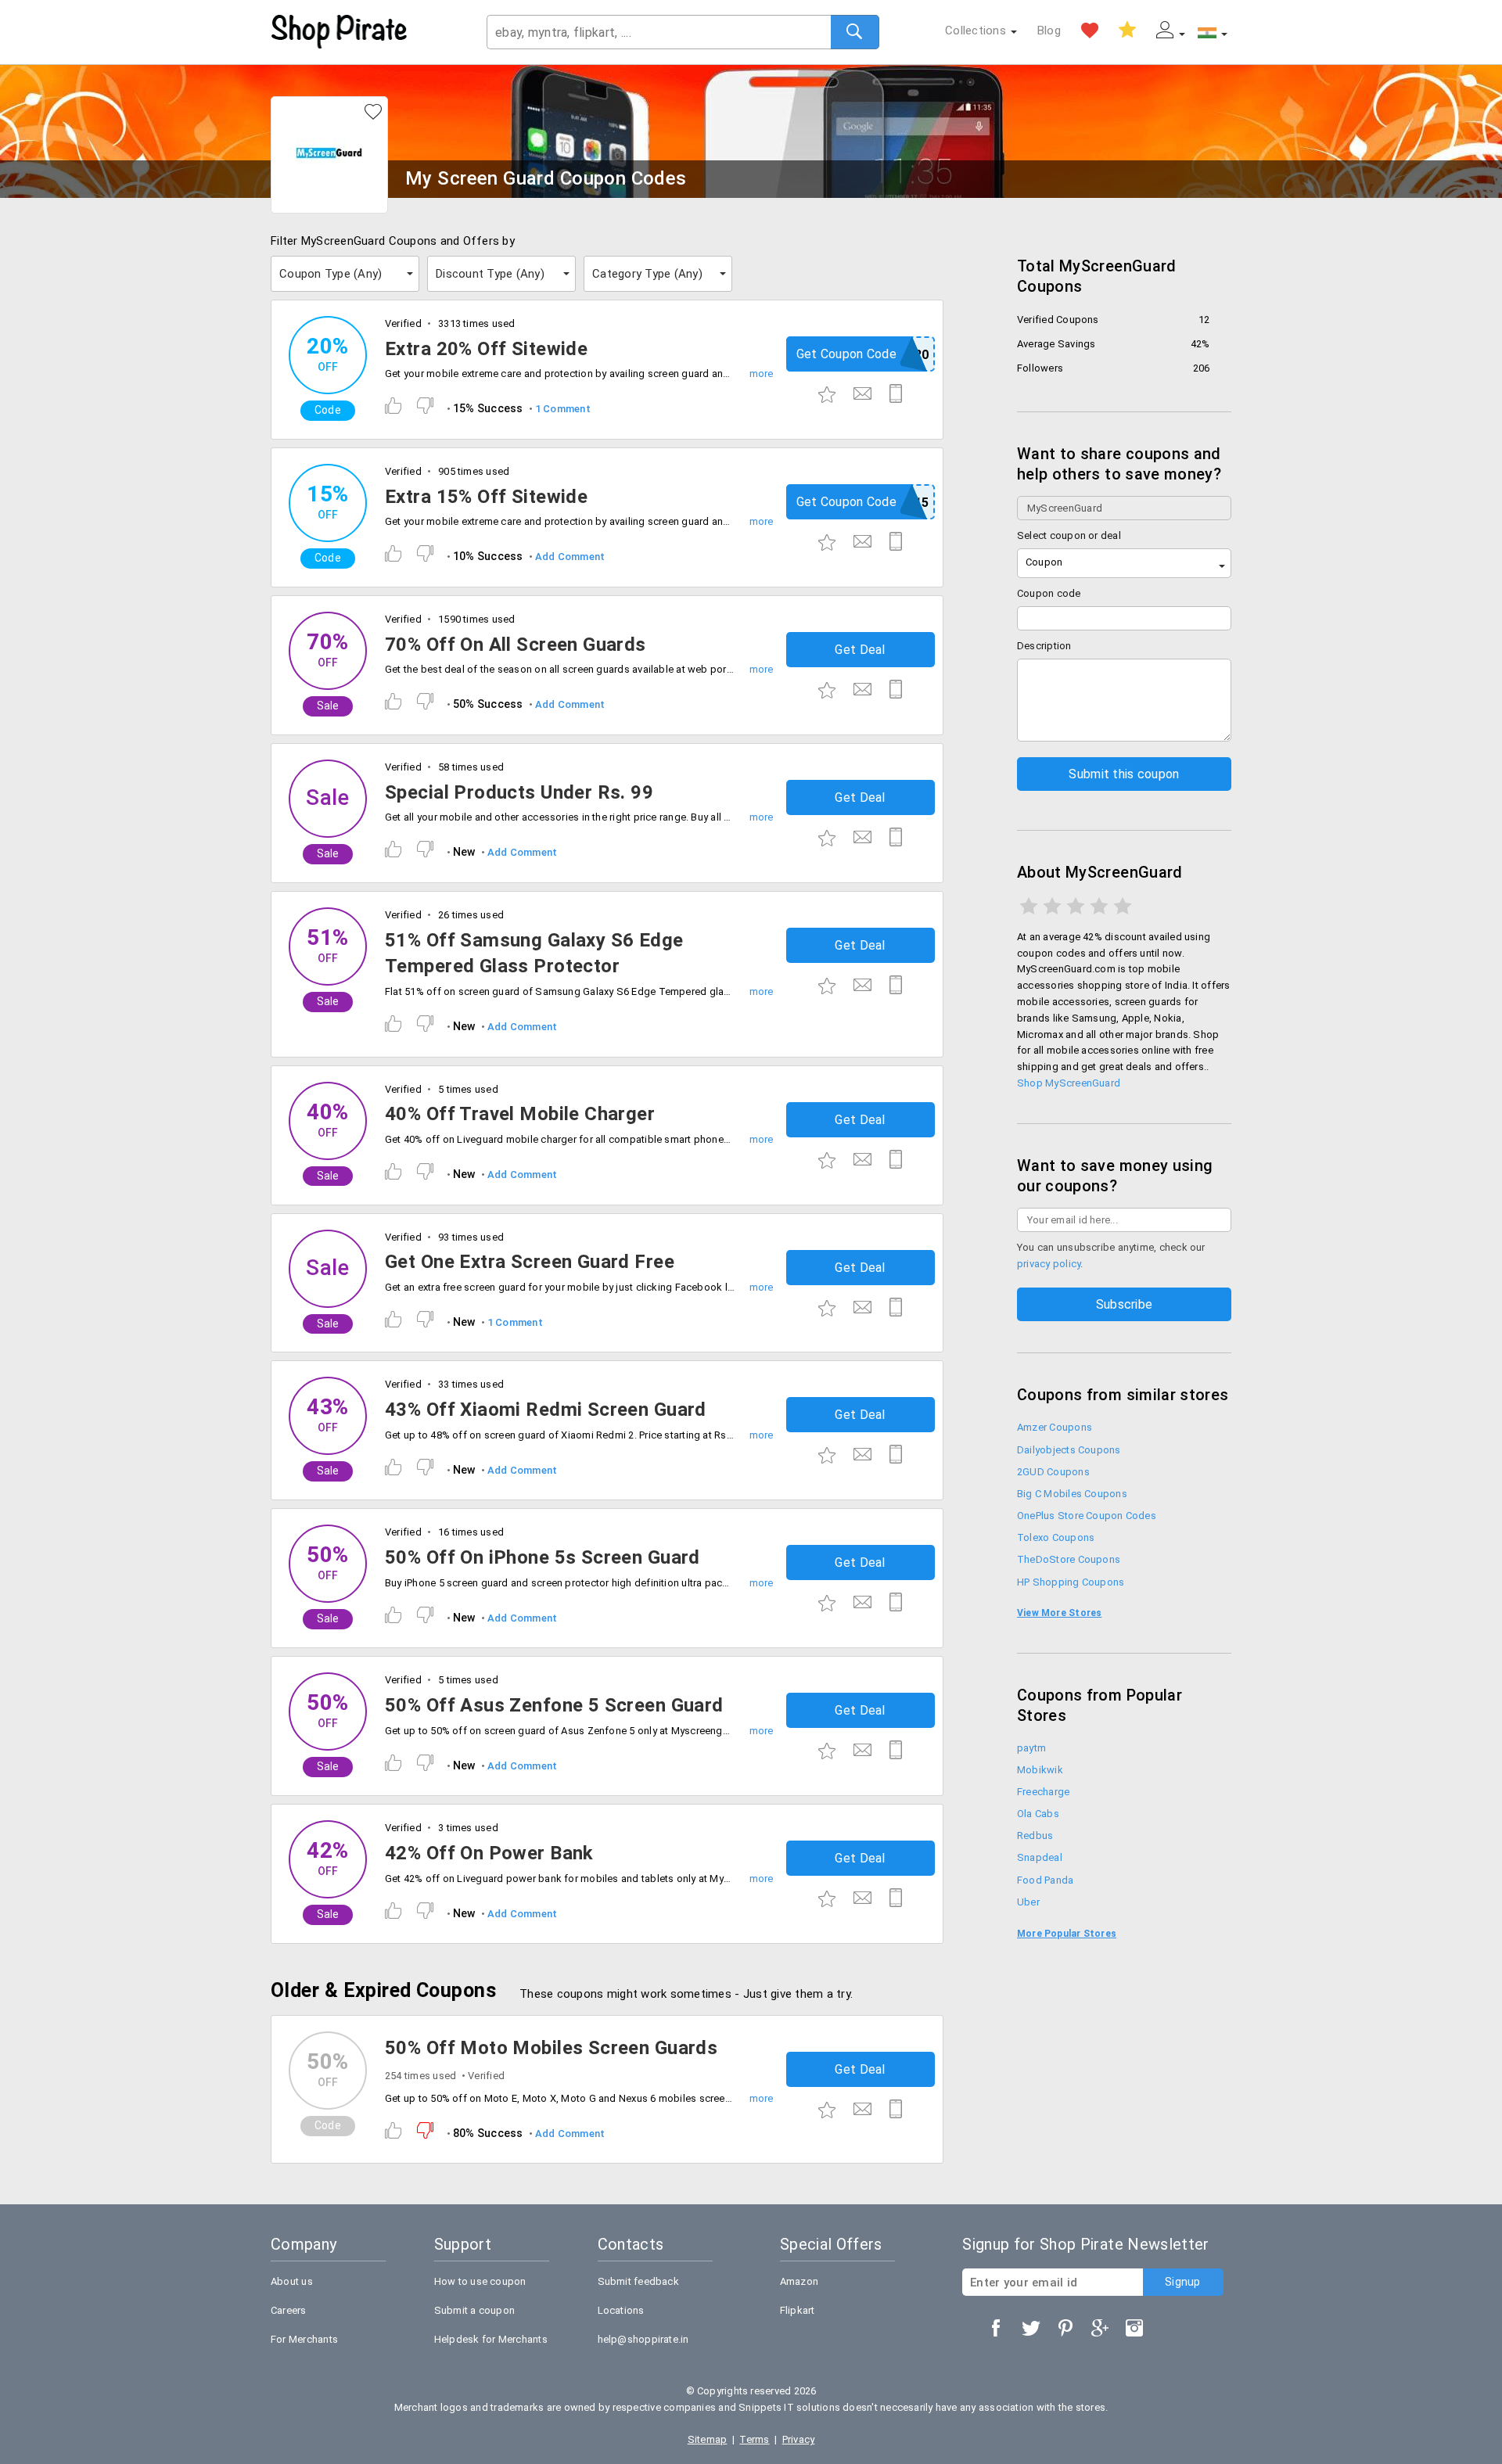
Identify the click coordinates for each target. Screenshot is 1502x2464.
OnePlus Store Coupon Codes (1087, 1516)
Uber (1028, 1902)
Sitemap (708, 2439)
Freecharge (1043, 1792)
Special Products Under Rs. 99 (519, 792)
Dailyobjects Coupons (1069, 1450)
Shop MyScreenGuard (1069, 1083)
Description (1044, 646)
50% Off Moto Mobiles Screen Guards (551, 2048)
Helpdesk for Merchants (491, 2339)
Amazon (799, 2281)
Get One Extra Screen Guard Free (530, 1262)
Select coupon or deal (1069, 535)
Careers (289, 2310)
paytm (1031, 1748)
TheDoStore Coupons (1069, 1559)
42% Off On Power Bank (489, 1853)
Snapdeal (1040, 1857)
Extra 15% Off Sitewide (486, 497)
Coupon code (1049, 593)
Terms (754, 2439)
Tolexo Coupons (1056, 1537)
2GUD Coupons (1053, 1472)
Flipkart (798, 2310)
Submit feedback (638, 2281)
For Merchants (304, 2339)
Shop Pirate (340, 32)
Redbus (1035, 1835)
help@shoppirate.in (643, 2339)
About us (292, 2281)
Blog (1049, 31)
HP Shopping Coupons (1071, 1582)
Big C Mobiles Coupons (1072, 1494)
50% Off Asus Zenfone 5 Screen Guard (554, 1705)
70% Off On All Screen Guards (516, 645)
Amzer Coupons (1055, 1427)
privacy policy (1049, 1264)
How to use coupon (480, 2281)
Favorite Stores (1090, 31)
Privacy (799, 2439)
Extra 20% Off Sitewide (486, 349)
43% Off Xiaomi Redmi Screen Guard (546, 1410)
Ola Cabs (1038, 1814)
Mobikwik (1040, 1770)
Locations (621, 2310)
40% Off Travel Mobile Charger (520, 1114)
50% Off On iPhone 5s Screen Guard (543, 1557)
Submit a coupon (474, 2310)
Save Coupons (1127, 31)
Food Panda (1045, 1880)
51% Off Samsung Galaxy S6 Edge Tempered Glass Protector (534, 954)
